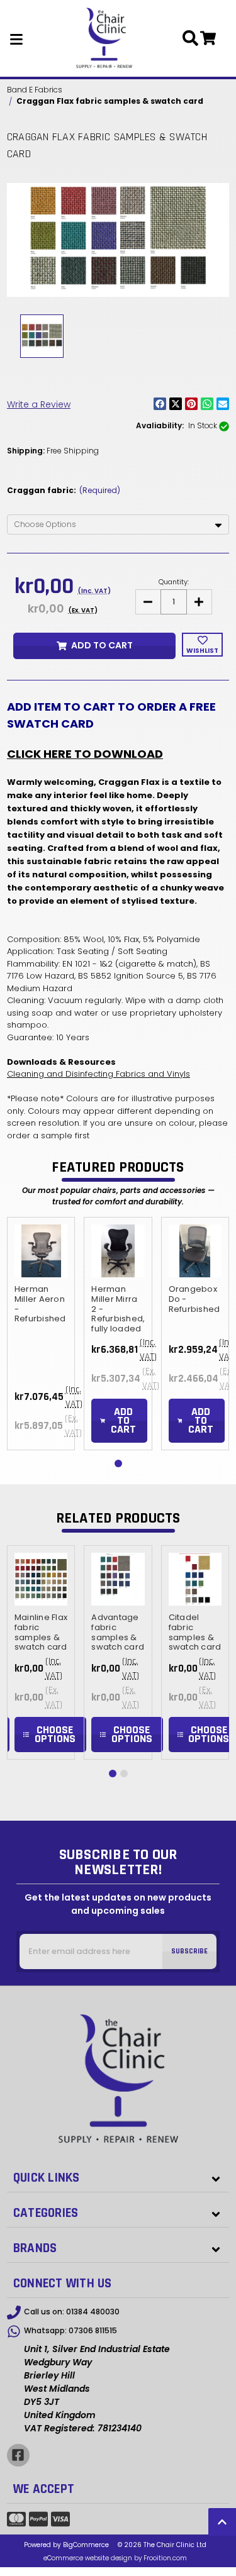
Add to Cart (102, 645)
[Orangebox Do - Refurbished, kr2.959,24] (195, 1251)
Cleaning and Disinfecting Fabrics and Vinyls (98, 1074)
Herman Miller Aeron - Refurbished (40, 1304)
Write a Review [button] (39, 404)
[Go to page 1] (118, 1463)
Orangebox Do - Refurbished (194, 1300)
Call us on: (72, 2312)
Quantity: (174, 582)
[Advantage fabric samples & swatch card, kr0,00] (118, 1579)
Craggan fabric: (64, 490)
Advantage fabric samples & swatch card (118, 1633)
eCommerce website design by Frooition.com (115, 2558)
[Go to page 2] (124, 1774)
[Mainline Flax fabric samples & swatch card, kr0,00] (41, 1579)
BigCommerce (86, 2545)
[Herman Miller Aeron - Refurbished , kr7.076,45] (41, 1251)
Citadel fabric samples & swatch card (195, 1633)
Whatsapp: (70, 2330)
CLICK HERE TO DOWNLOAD (85, 754)
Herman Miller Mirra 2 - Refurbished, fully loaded (118, 1309)
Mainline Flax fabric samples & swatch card (41, 1633)
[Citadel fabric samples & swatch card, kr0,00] (195, 1579)
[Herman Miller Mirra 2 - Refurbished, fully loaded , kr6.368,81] (118, 1251)
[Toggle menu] (17, 38)
